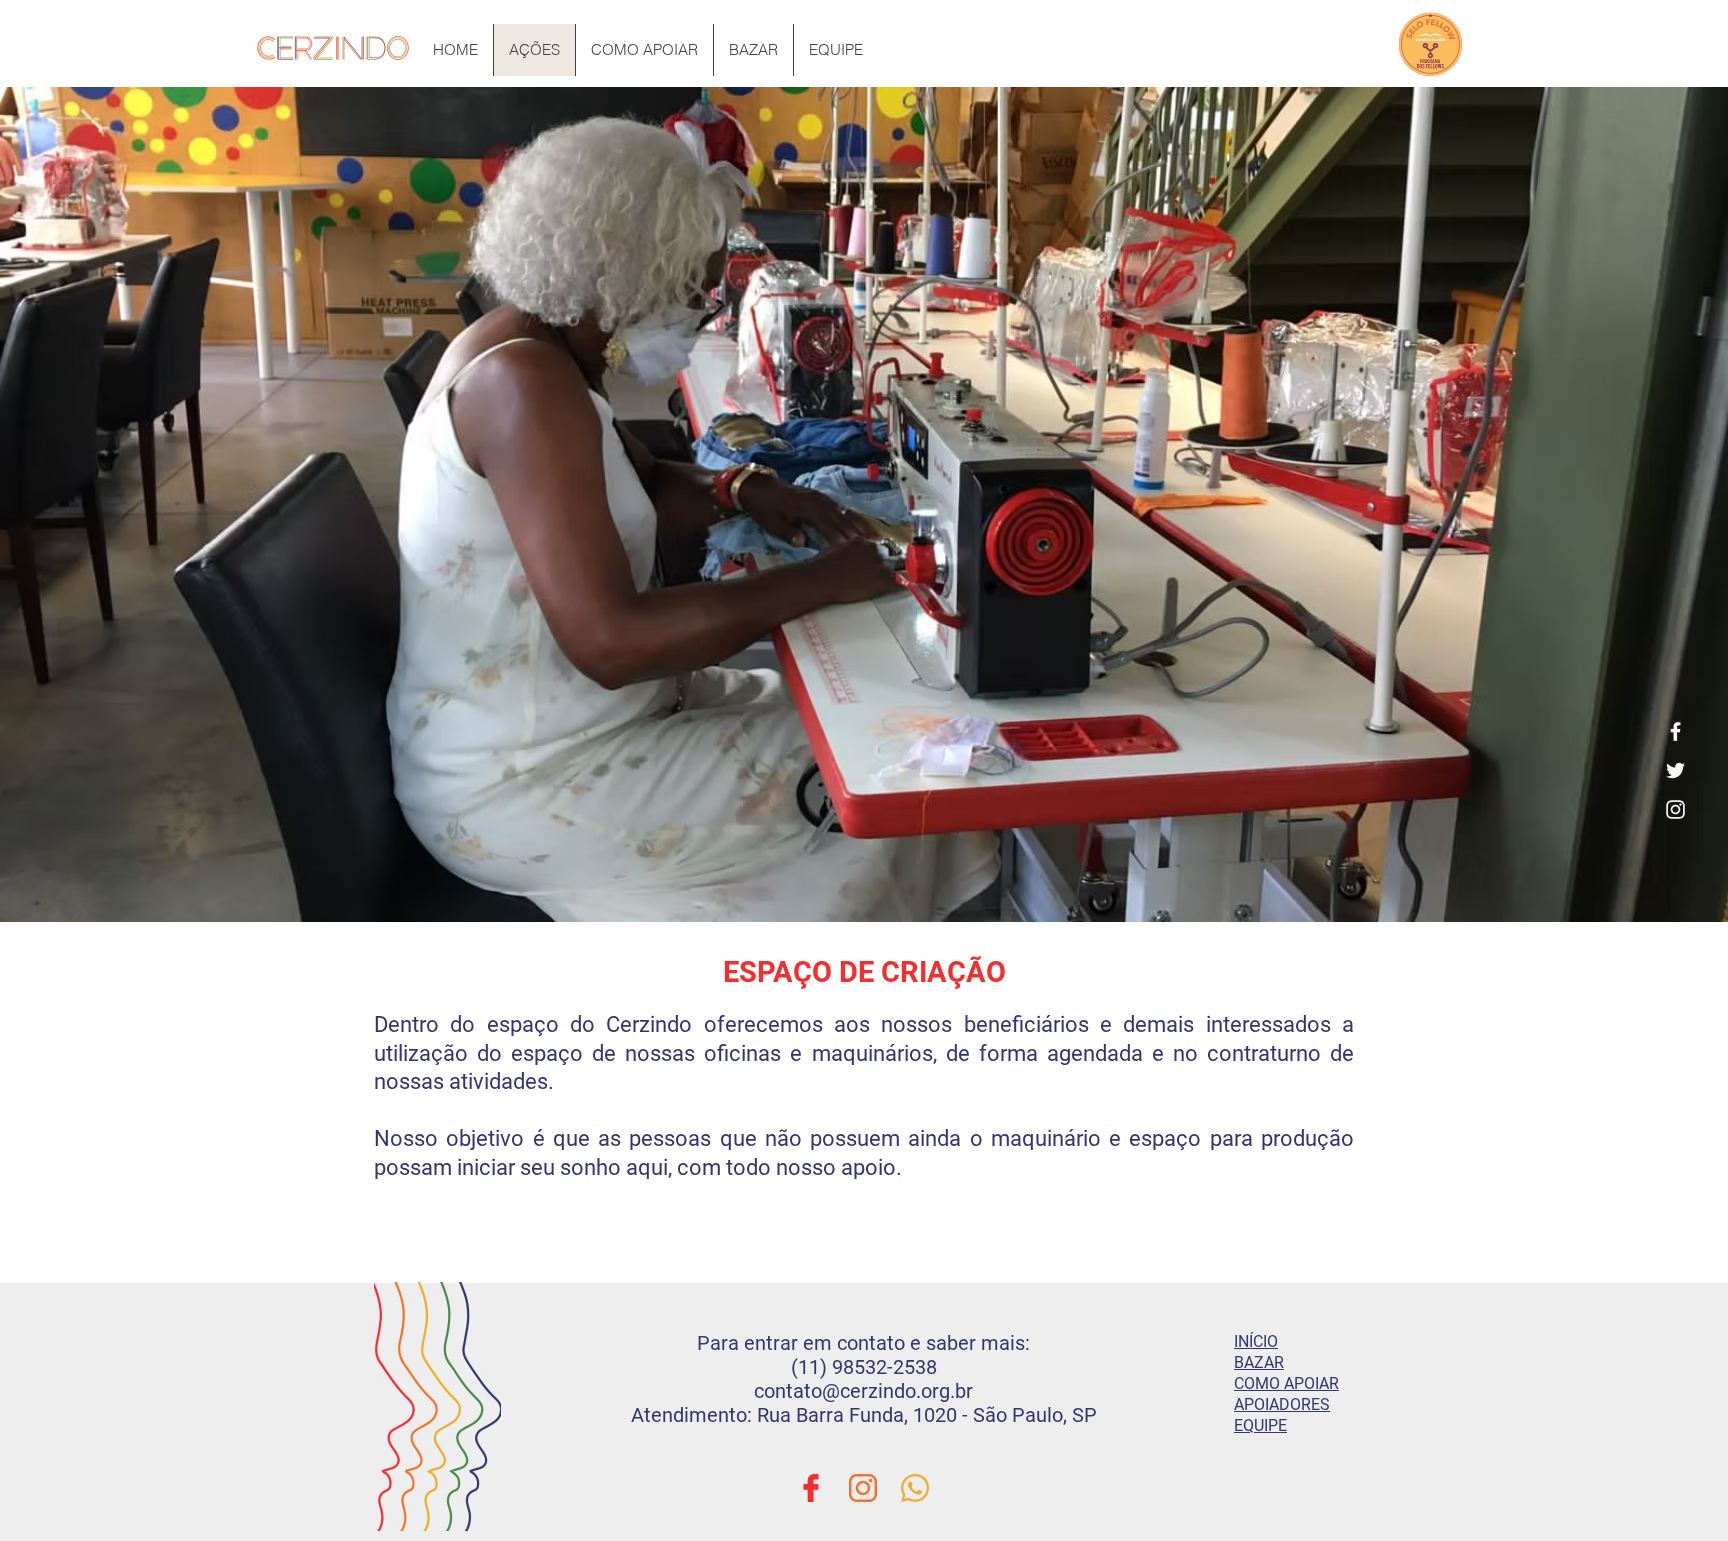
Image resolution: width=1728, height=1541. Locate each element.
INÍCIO (1256, 1341)
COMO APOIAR (1286, 1383)
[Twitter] (1675, 770)
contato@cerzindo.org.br (863, 1391)
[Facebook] (1675, 731)
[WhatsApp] (915, 1488)
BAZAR (1259, 1362)
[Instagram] (1675, 809)
